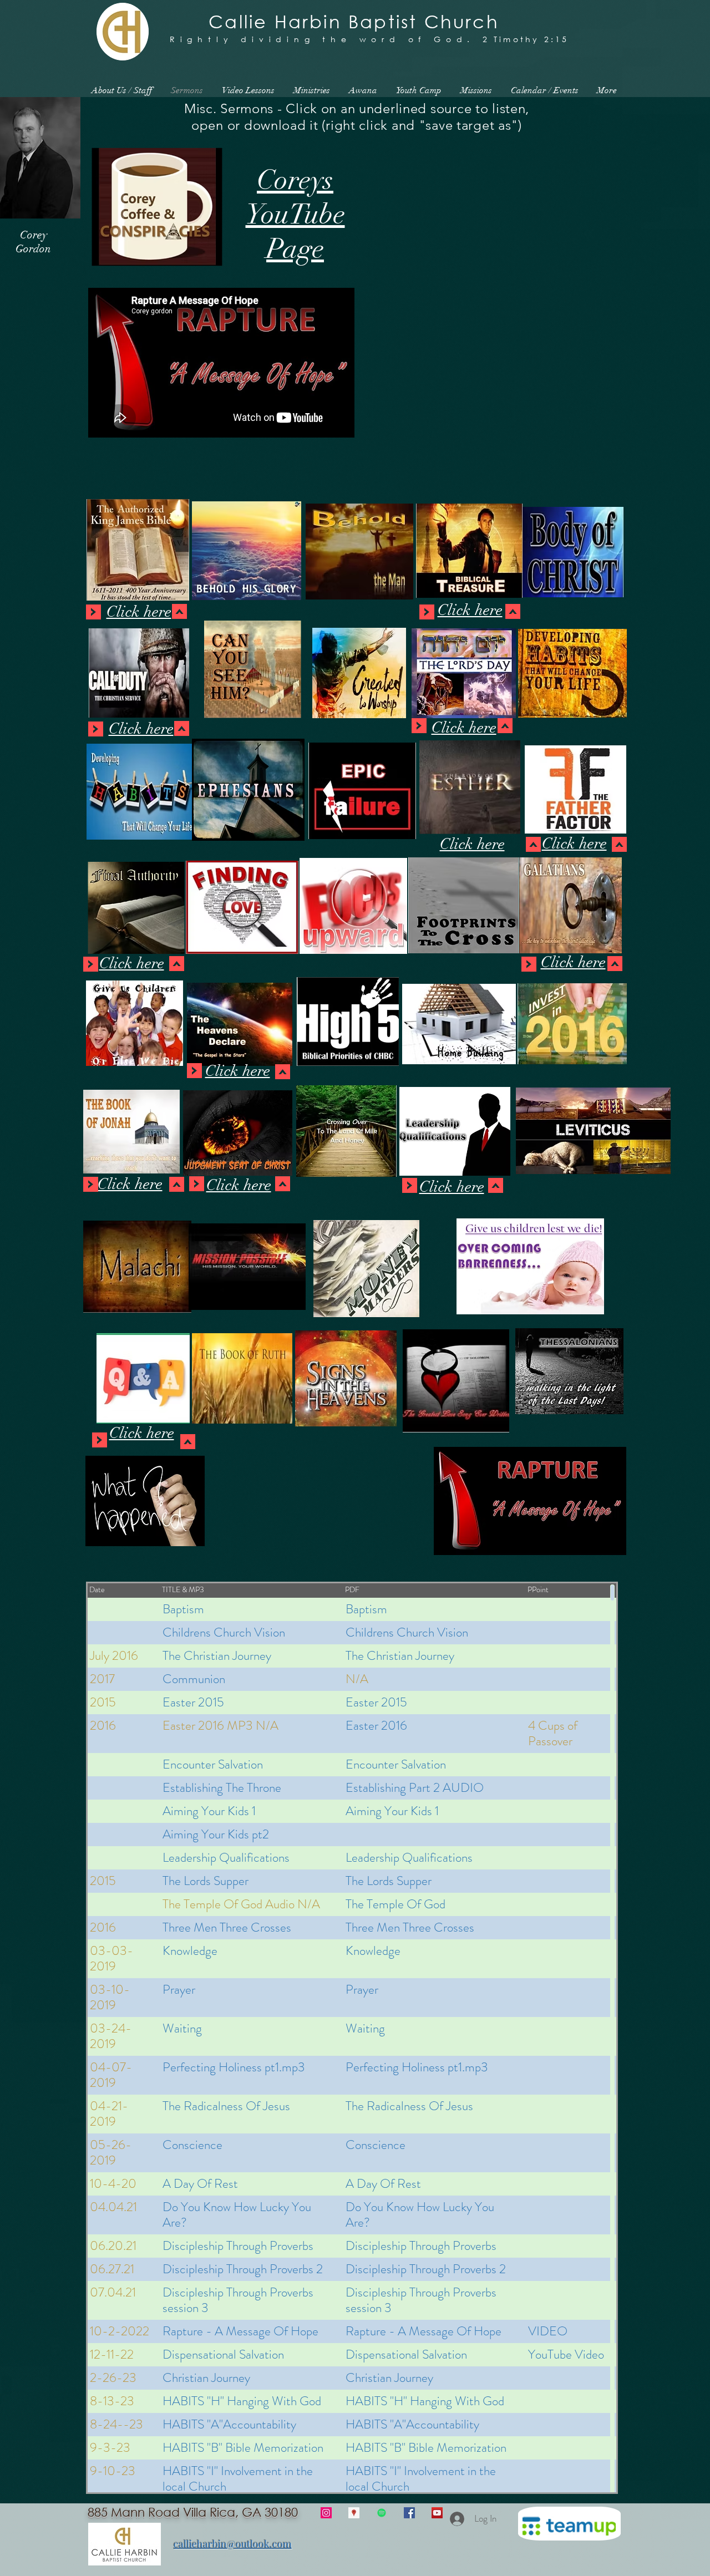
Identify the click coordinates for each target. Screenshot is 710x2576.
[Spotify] (382, 2513)
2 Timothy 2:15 (526, 39)
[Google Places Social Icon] (354, 2513)
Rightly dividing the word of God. (322, 39)
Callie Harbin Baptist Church (354, 21)
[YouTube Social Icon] (437, 2513)
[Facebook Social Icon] (409, 2513)
